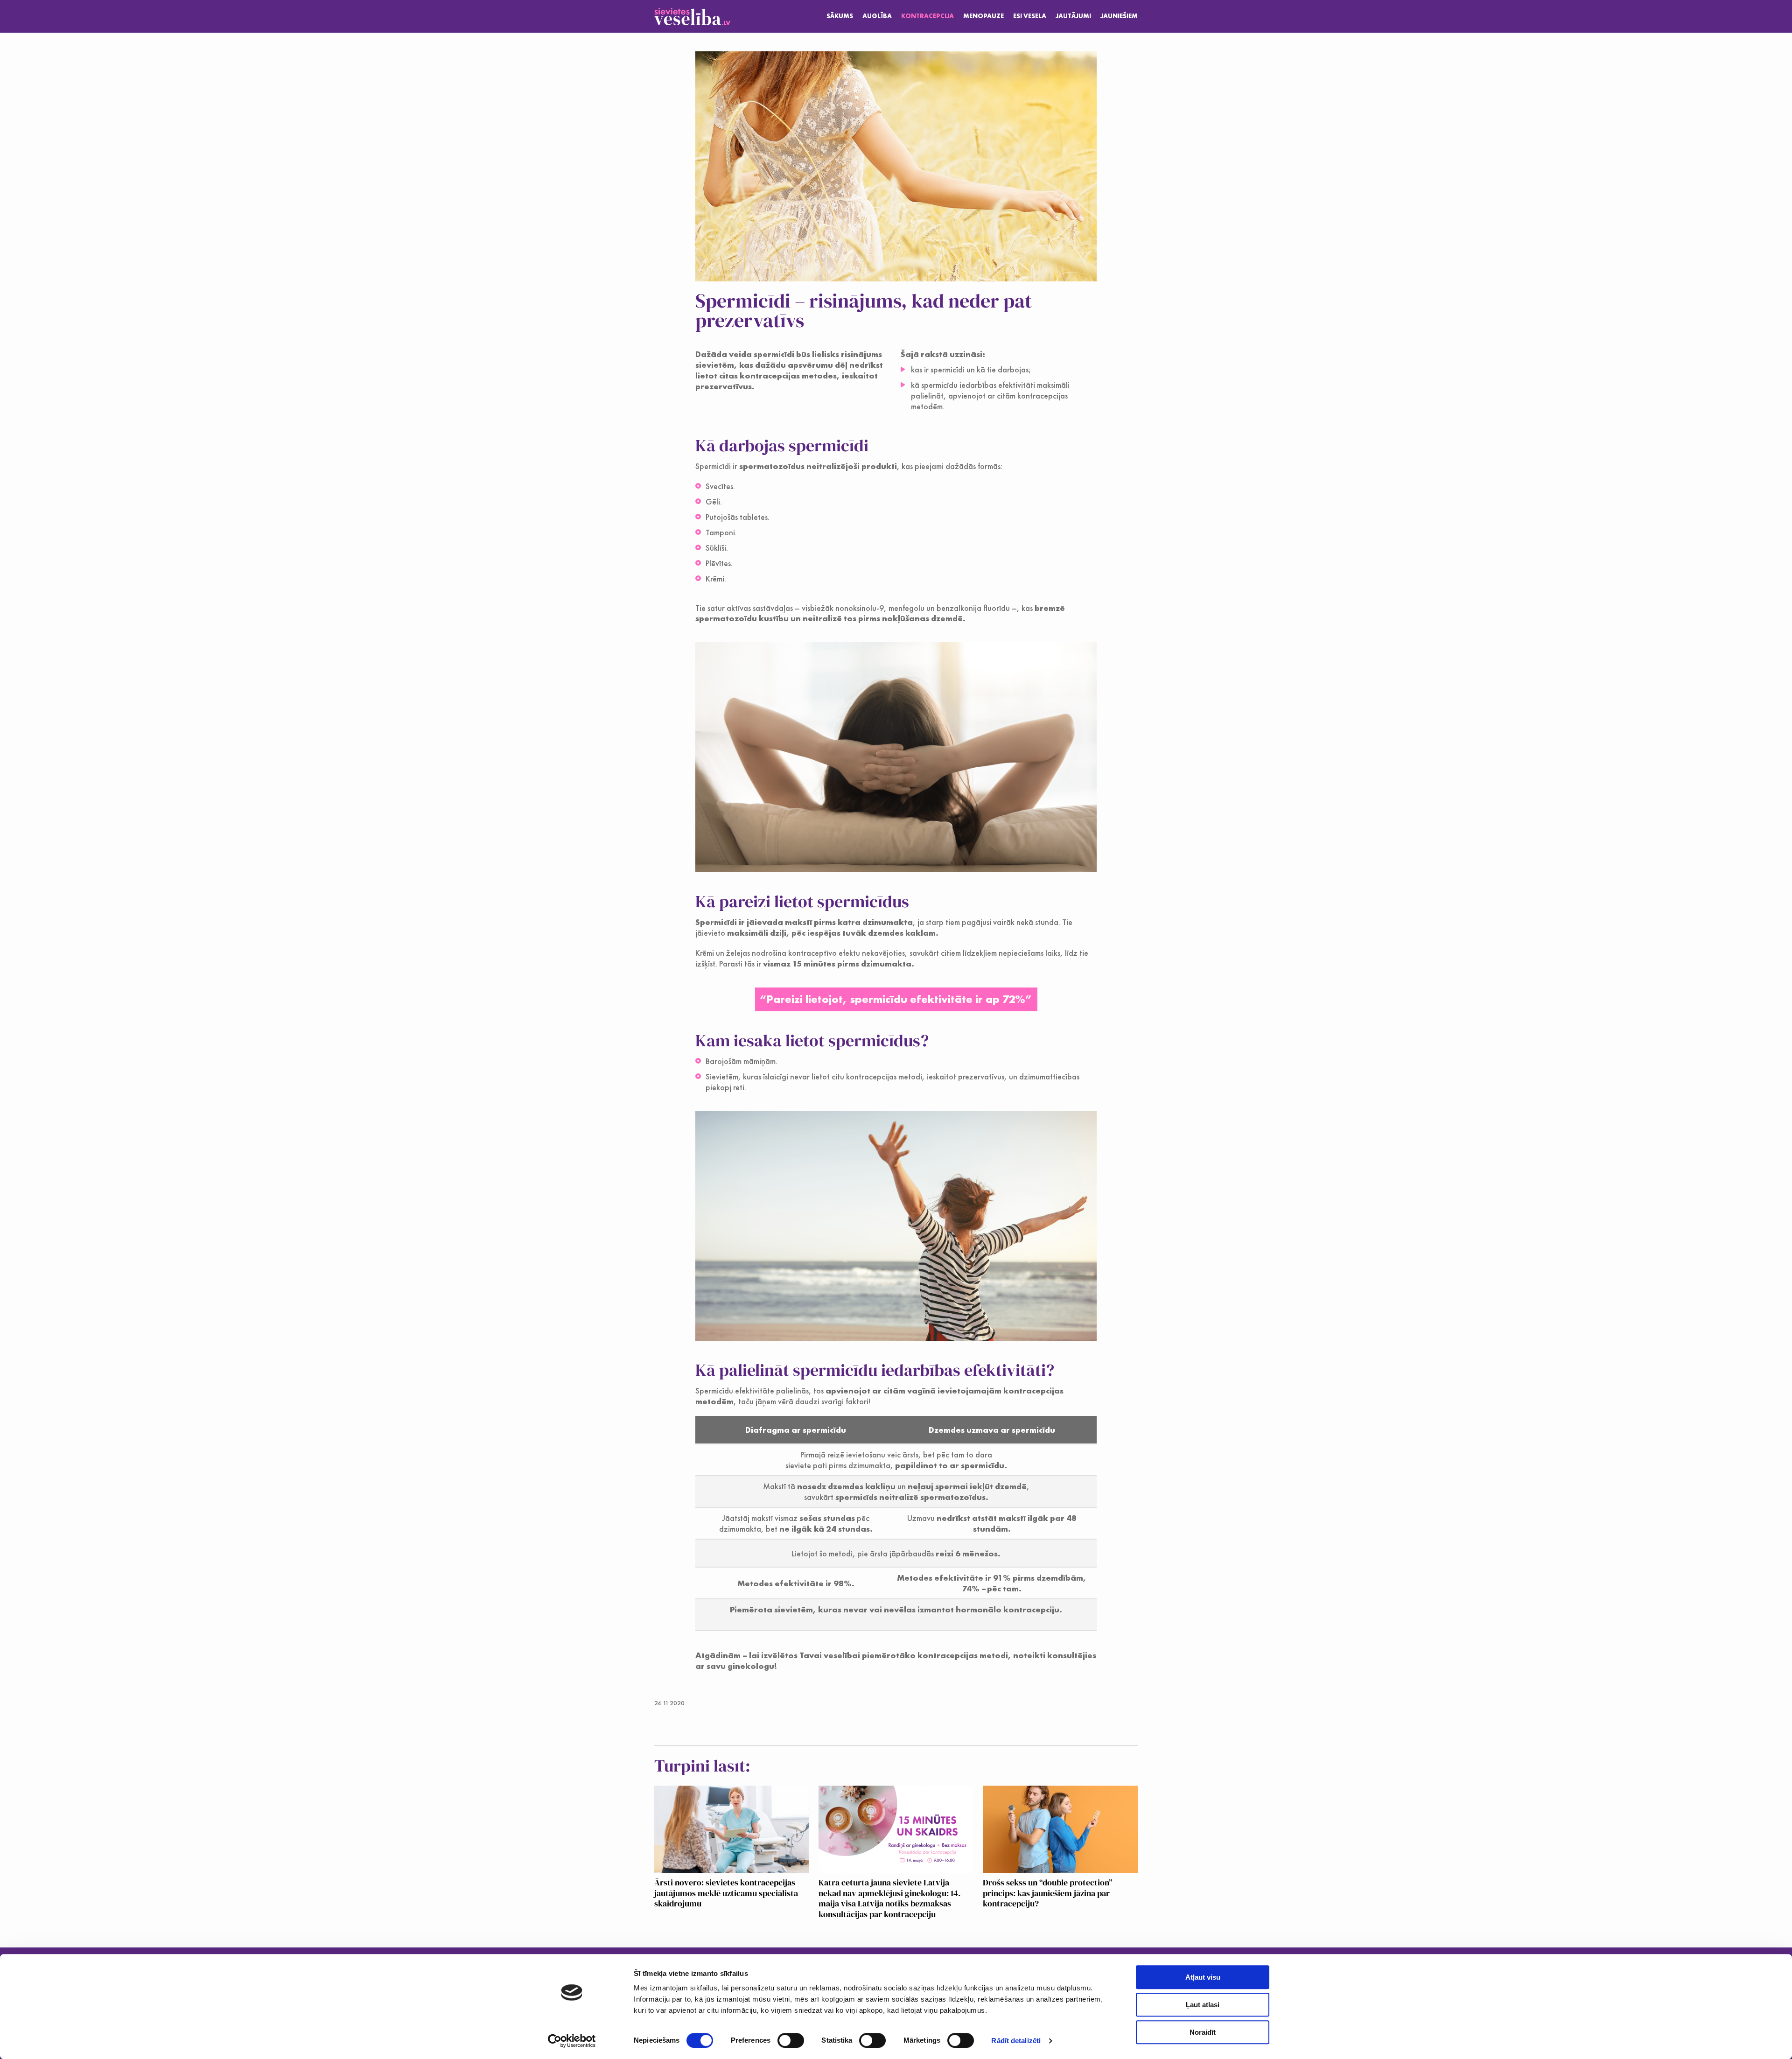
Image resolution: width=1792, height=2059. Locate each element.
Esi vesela (1030, 16)
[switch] (791, 2040)
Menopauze (983, 16)
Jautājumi (1073, 16)
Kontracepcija (927, 16)
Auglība (877, 16)
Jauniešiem (1119, 16)
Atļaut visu (1203, 1977)
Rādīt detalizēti (1016, 2041)
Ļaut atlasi (1203, 2005)
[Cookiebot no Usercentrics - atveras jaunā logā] (572, 2041)
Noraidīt (1203, 2032)
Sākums (840, 16)
